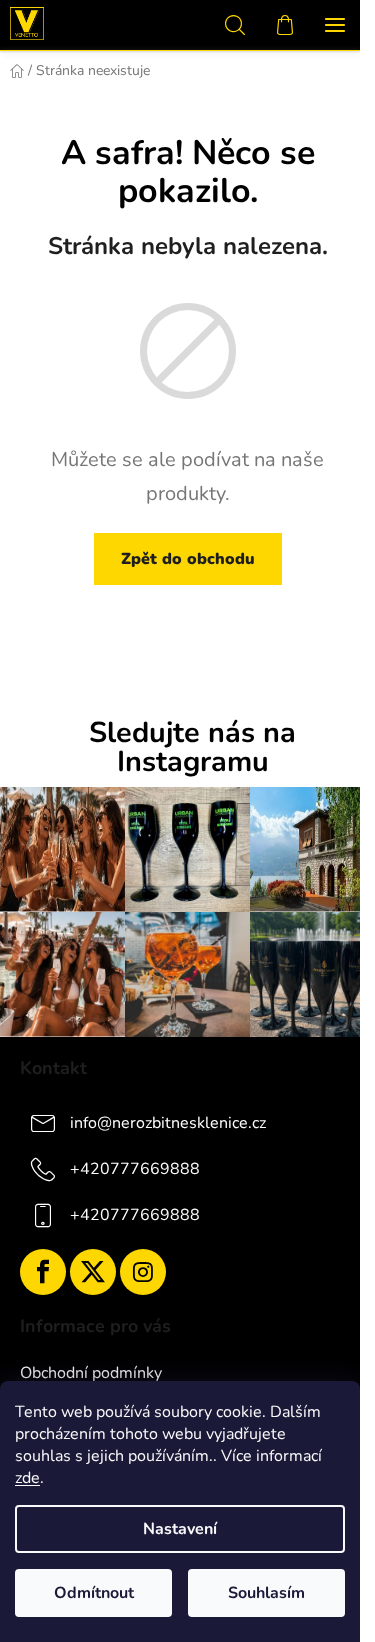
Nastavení (180, 1529)
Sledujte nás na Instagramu (192, 748)
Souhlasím (266, 1593)
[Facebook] (43, 1272)
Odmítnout (94, 1593)
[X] (93, 1272)
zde (27, 1478)
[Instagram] (143, 1272)
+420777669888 (135, 1168)
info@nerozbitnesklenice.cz (168, 1122)
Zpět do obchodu (188, 559)
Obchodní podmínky (91, 1373)
